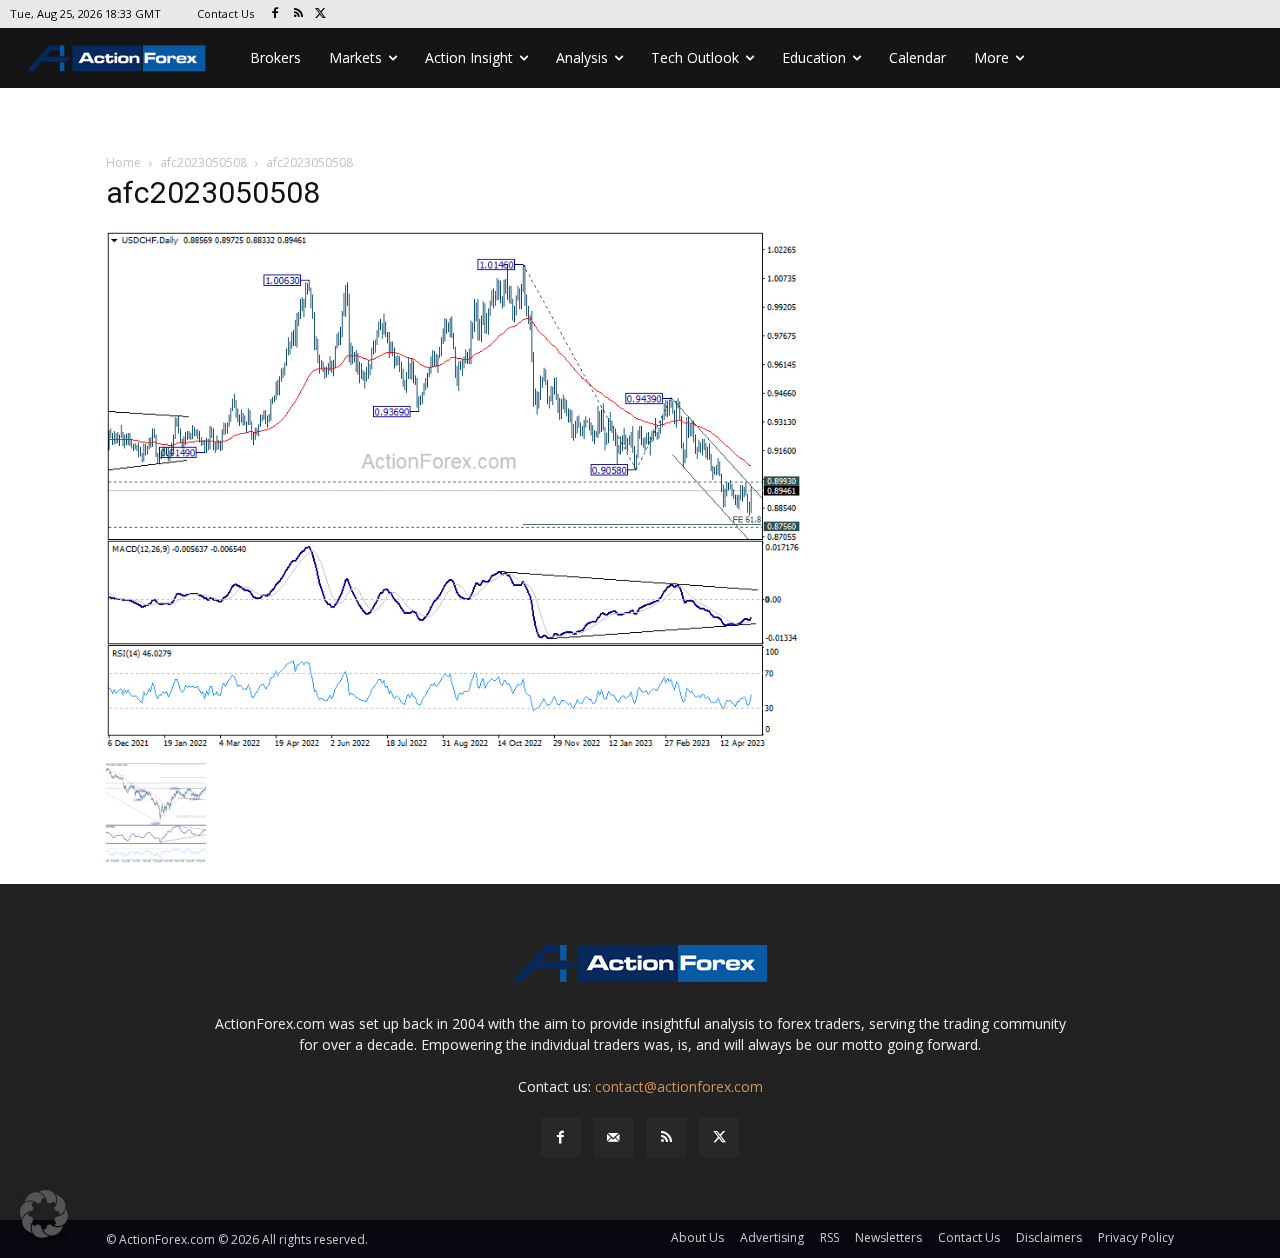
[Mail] (613, 1137)
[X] (321, 14)
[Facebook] (275, 14)
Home (123, 162)
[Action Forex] (116, 58)
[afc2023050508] (454, 490)
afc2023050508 (203, 162)
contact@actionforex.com (679, 1086)
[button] (44, 1214)
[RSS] (298, 14)
